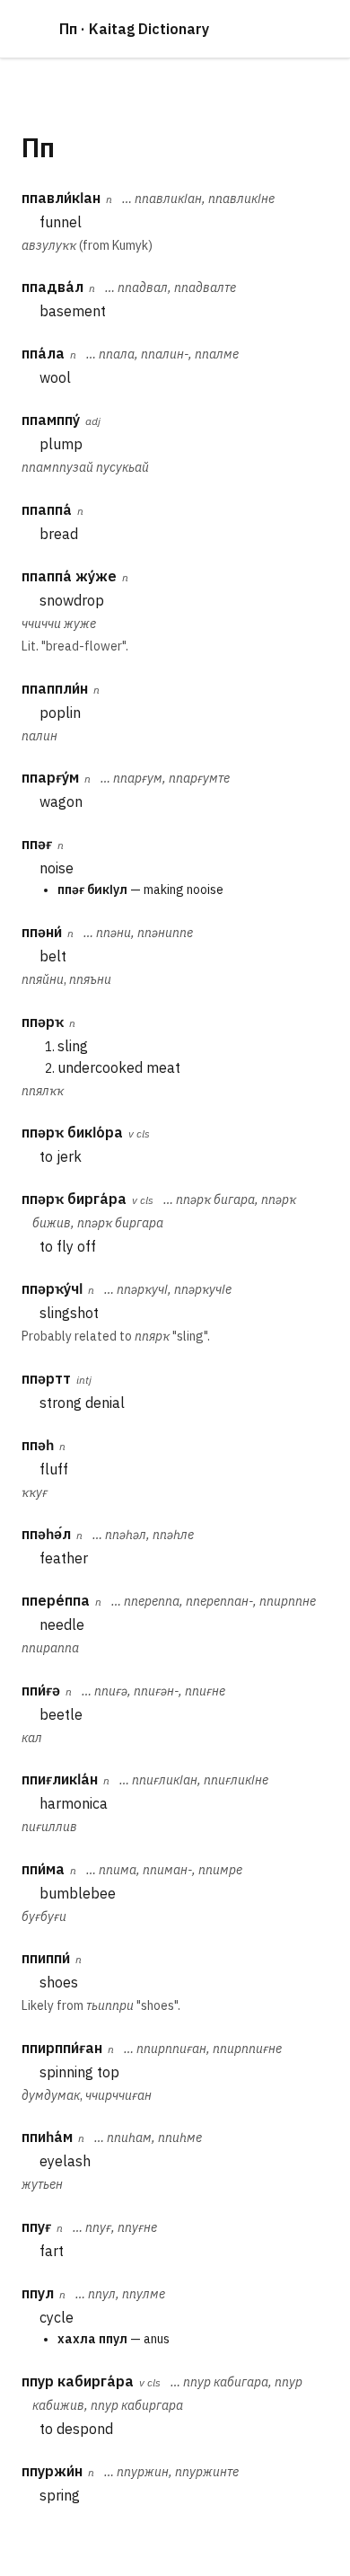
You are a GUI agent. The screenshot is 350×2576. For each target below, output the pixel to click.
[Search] (314, 29)
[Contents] (271, 29)
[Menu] (31, 29)
